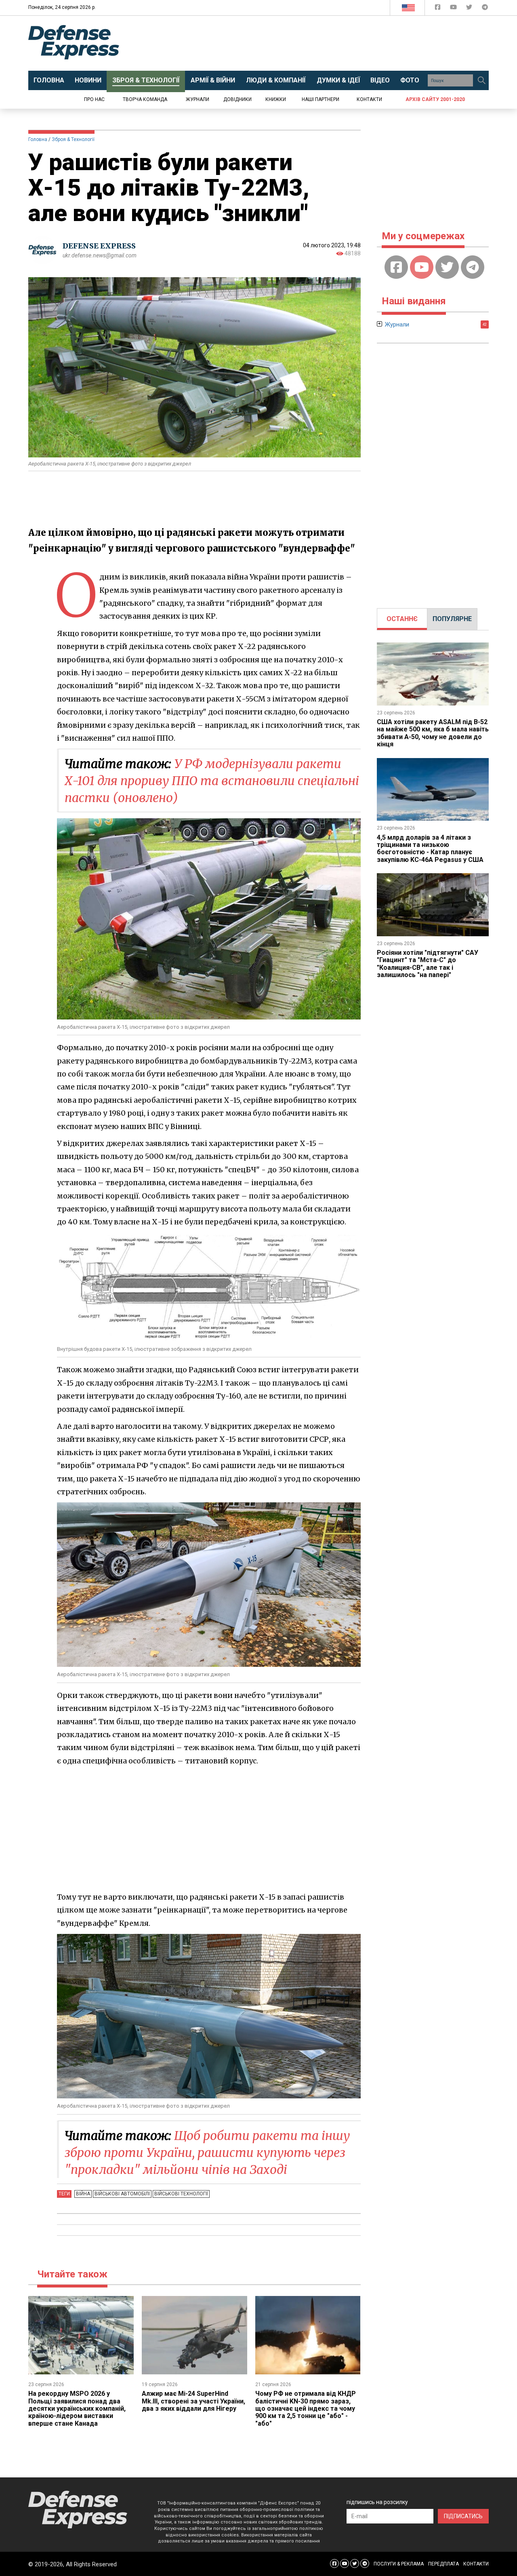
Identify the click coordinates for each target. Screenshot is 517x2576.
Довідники (237, 99)
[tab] (402, 619)
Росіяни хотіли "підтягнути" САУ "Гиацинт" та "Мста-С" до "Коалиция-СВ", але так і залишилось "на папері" (428, 964)
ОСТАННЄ (402, 619)
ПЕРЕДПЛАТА (443, 2564)
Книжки (276, 99)
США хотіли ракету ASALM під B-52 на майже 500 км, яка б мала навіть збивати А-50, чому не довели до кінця (433, 733)
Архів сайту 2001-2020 (435, 99)
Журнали (198, 99)
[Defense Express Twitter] (470, 9)
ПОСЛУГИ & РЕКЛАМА (399, 2564)
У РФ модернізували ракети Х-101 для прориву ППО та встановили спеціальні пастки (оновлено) (212, 781)
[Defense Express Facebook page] (438, 9)
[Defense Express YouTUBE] (454, 9)
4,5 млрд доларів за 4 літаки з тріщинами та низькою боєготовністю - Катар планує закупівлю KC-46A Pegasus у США (430, 849)
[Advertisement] (325, 43)
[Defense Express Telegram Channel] (485, 9)
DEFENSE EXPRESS (99, 246)
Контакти (369, 99)
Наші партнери (320, 99)
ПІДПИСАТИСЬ (463, 2516)
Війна (83, 2194)
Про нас (94, 99)
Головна (38, 139)
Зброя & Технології (73, 139)
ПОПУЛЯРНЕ (452, 619)
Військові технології (181, 2194)
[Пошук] (481, 80)
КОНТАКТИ (476, 2564)
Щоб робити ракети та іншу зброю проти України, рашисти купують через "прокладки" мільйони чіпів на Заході (207, 2153)
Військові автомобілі (122, 2194)
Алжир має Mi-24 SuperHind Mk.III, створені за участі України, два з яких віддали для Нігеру (193, 2401)
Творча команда (145, 99)
